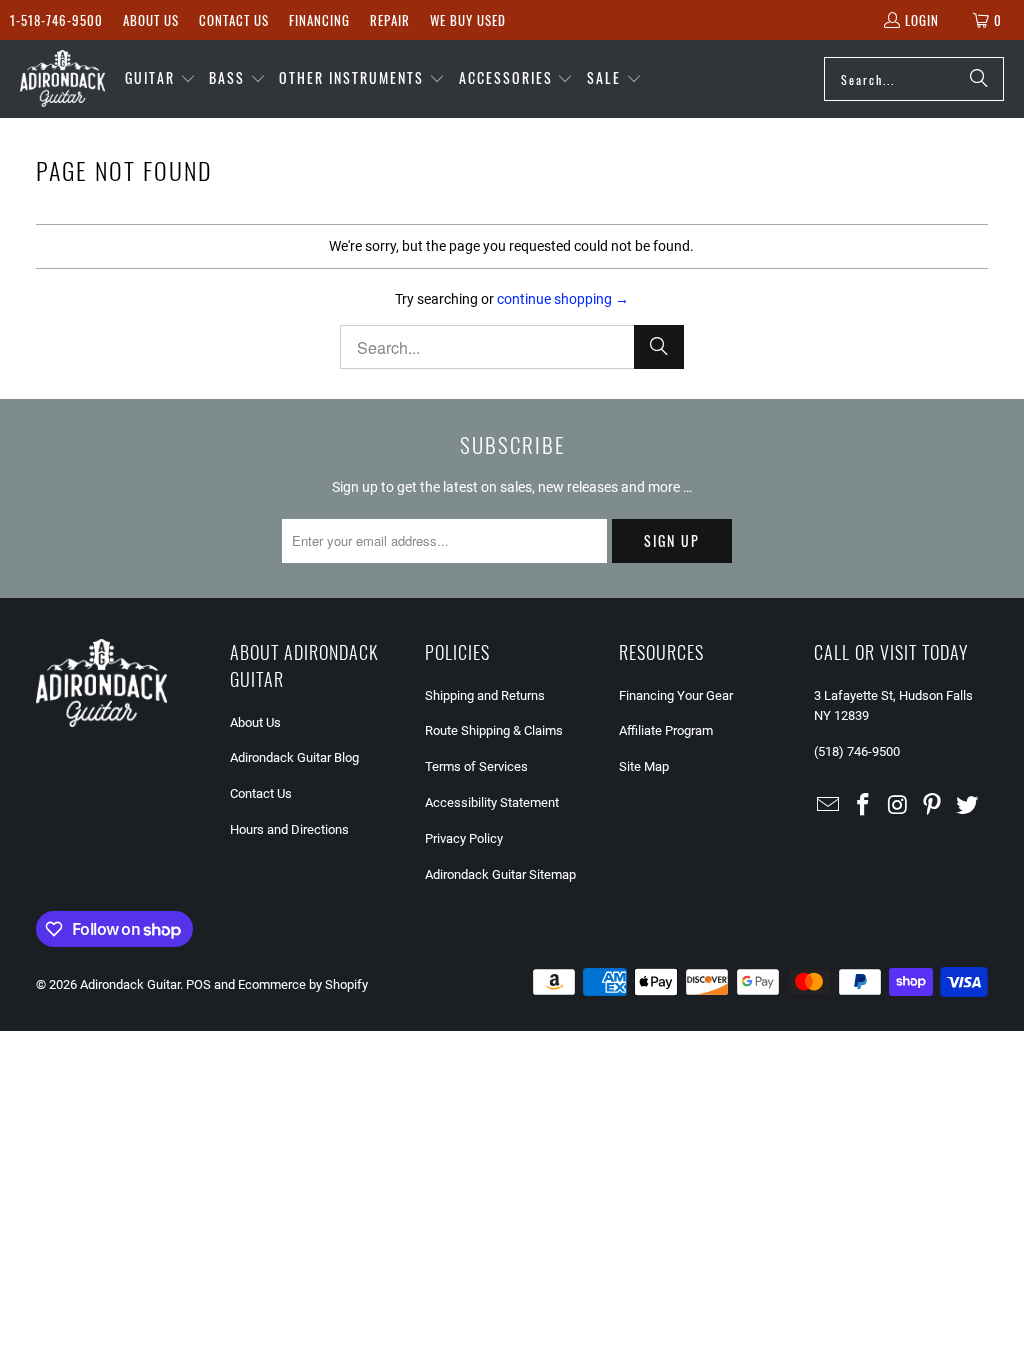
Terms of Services (476, 766)
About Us (151, 20)
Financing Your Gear (676, 695)
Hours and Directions (289, 829)
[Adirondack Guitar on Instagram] (898, 806)
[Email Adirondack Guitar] (829, 806)
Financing (319, 20)
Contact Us (234, 20)
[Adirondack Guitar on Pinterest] (933, 806)
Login (922, 20)
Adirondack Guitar (130, 984)
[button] (160, 79)
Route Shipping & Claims (494, 730)
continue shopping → (563, 299)
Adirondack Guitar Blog (294, 757)
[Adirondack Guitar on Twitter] (968, 806)
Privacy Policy (464, 838)
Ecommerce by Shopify (303, 984)
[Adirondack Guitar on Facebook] (863, 806)
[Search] (979, 79)
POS (198, 984)
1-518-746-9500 (56, 20)
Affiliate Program (666, 730)
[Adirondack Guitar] (62, 79)
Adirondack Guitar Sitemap (500, 874)
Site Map (644, 766)
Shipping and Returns (485, 695)
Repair (390, 20)
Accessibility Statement (492, 802)
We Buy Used (468, 20)
